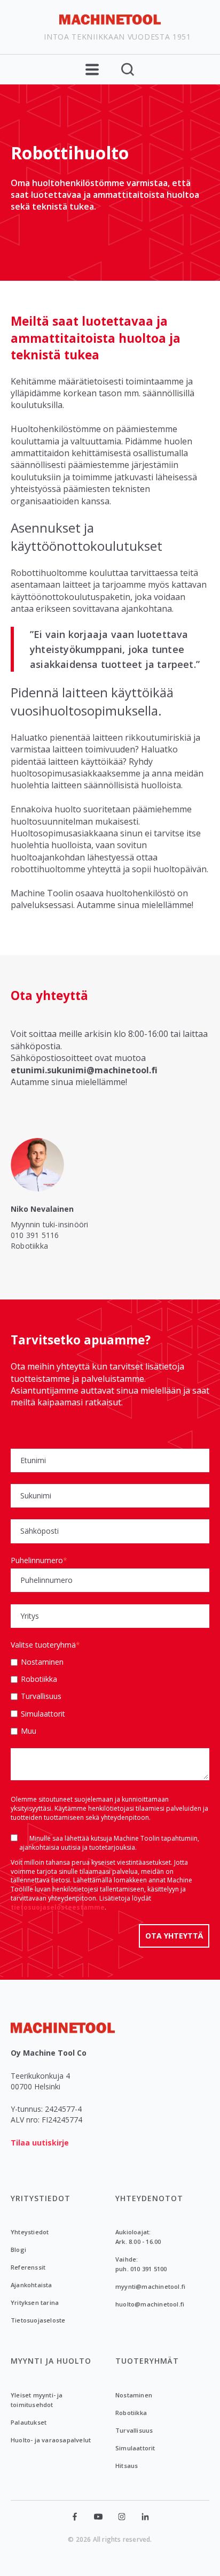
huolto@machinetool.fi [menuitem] (150, 2304)
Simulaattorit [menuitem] (135, 2448)
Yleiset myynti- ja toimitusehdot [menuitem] (37, 2400)
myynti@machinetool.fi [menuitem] (150, 2286)
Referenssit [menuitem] (28, 2267)
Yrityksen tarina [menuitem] (35, 2302)
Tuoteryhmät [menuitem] (147, 2361)
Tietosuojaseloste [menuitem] (38, 2320)
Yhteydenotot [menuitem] (149, 2198)
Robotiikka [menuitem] (131, 2413)
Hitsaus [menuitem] (127, 2466)
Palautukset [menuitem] (29, 2422)
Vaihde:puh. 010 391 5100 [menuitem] (141, 2264)
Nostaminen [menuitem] (134, 2395)
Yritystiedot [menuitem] (41, 2198)
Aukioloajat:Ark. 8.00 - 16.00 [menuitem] (138, 2237)
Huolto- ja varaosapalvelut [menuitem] (51, 2440)
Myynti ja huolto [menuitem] (51, 2361)
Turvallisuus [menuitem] (134, 2430)
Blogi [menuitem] (18, 2250)
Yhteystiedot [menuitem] (30, 2232)
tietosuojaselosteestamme (58, 1907)
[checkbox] (110, 1696)
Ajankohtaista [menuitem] (32, 2285)
